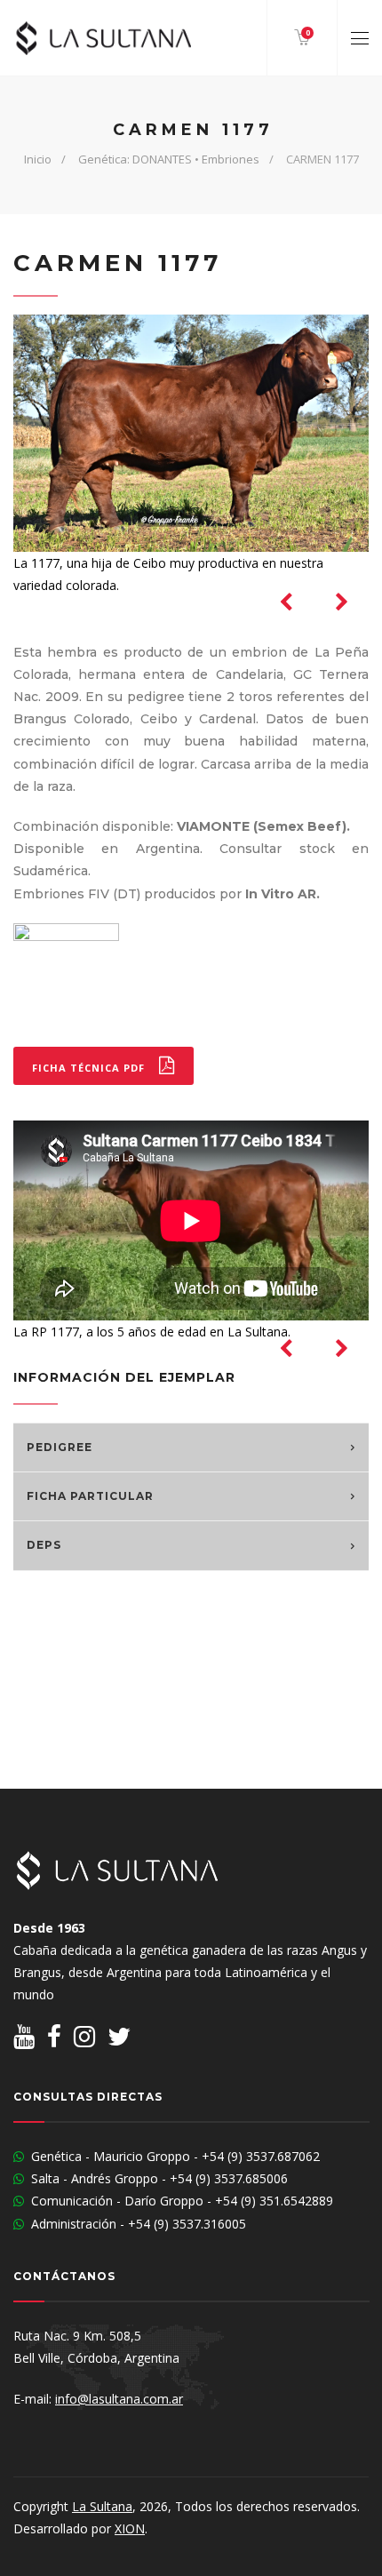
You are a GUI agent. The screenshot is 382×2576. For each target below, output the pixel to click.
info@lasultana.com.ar (119, 2399)
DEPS (44, 1545)
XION (130, 2528)
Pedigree (60, 1448)
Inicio (38, 159)
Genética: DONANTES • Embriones (169, 159)
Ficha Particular (90, 1496)
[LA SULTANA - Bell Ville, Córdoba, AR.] (102, 38)
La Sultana (102, 2506)
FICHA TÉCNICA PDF (90, 1068)
